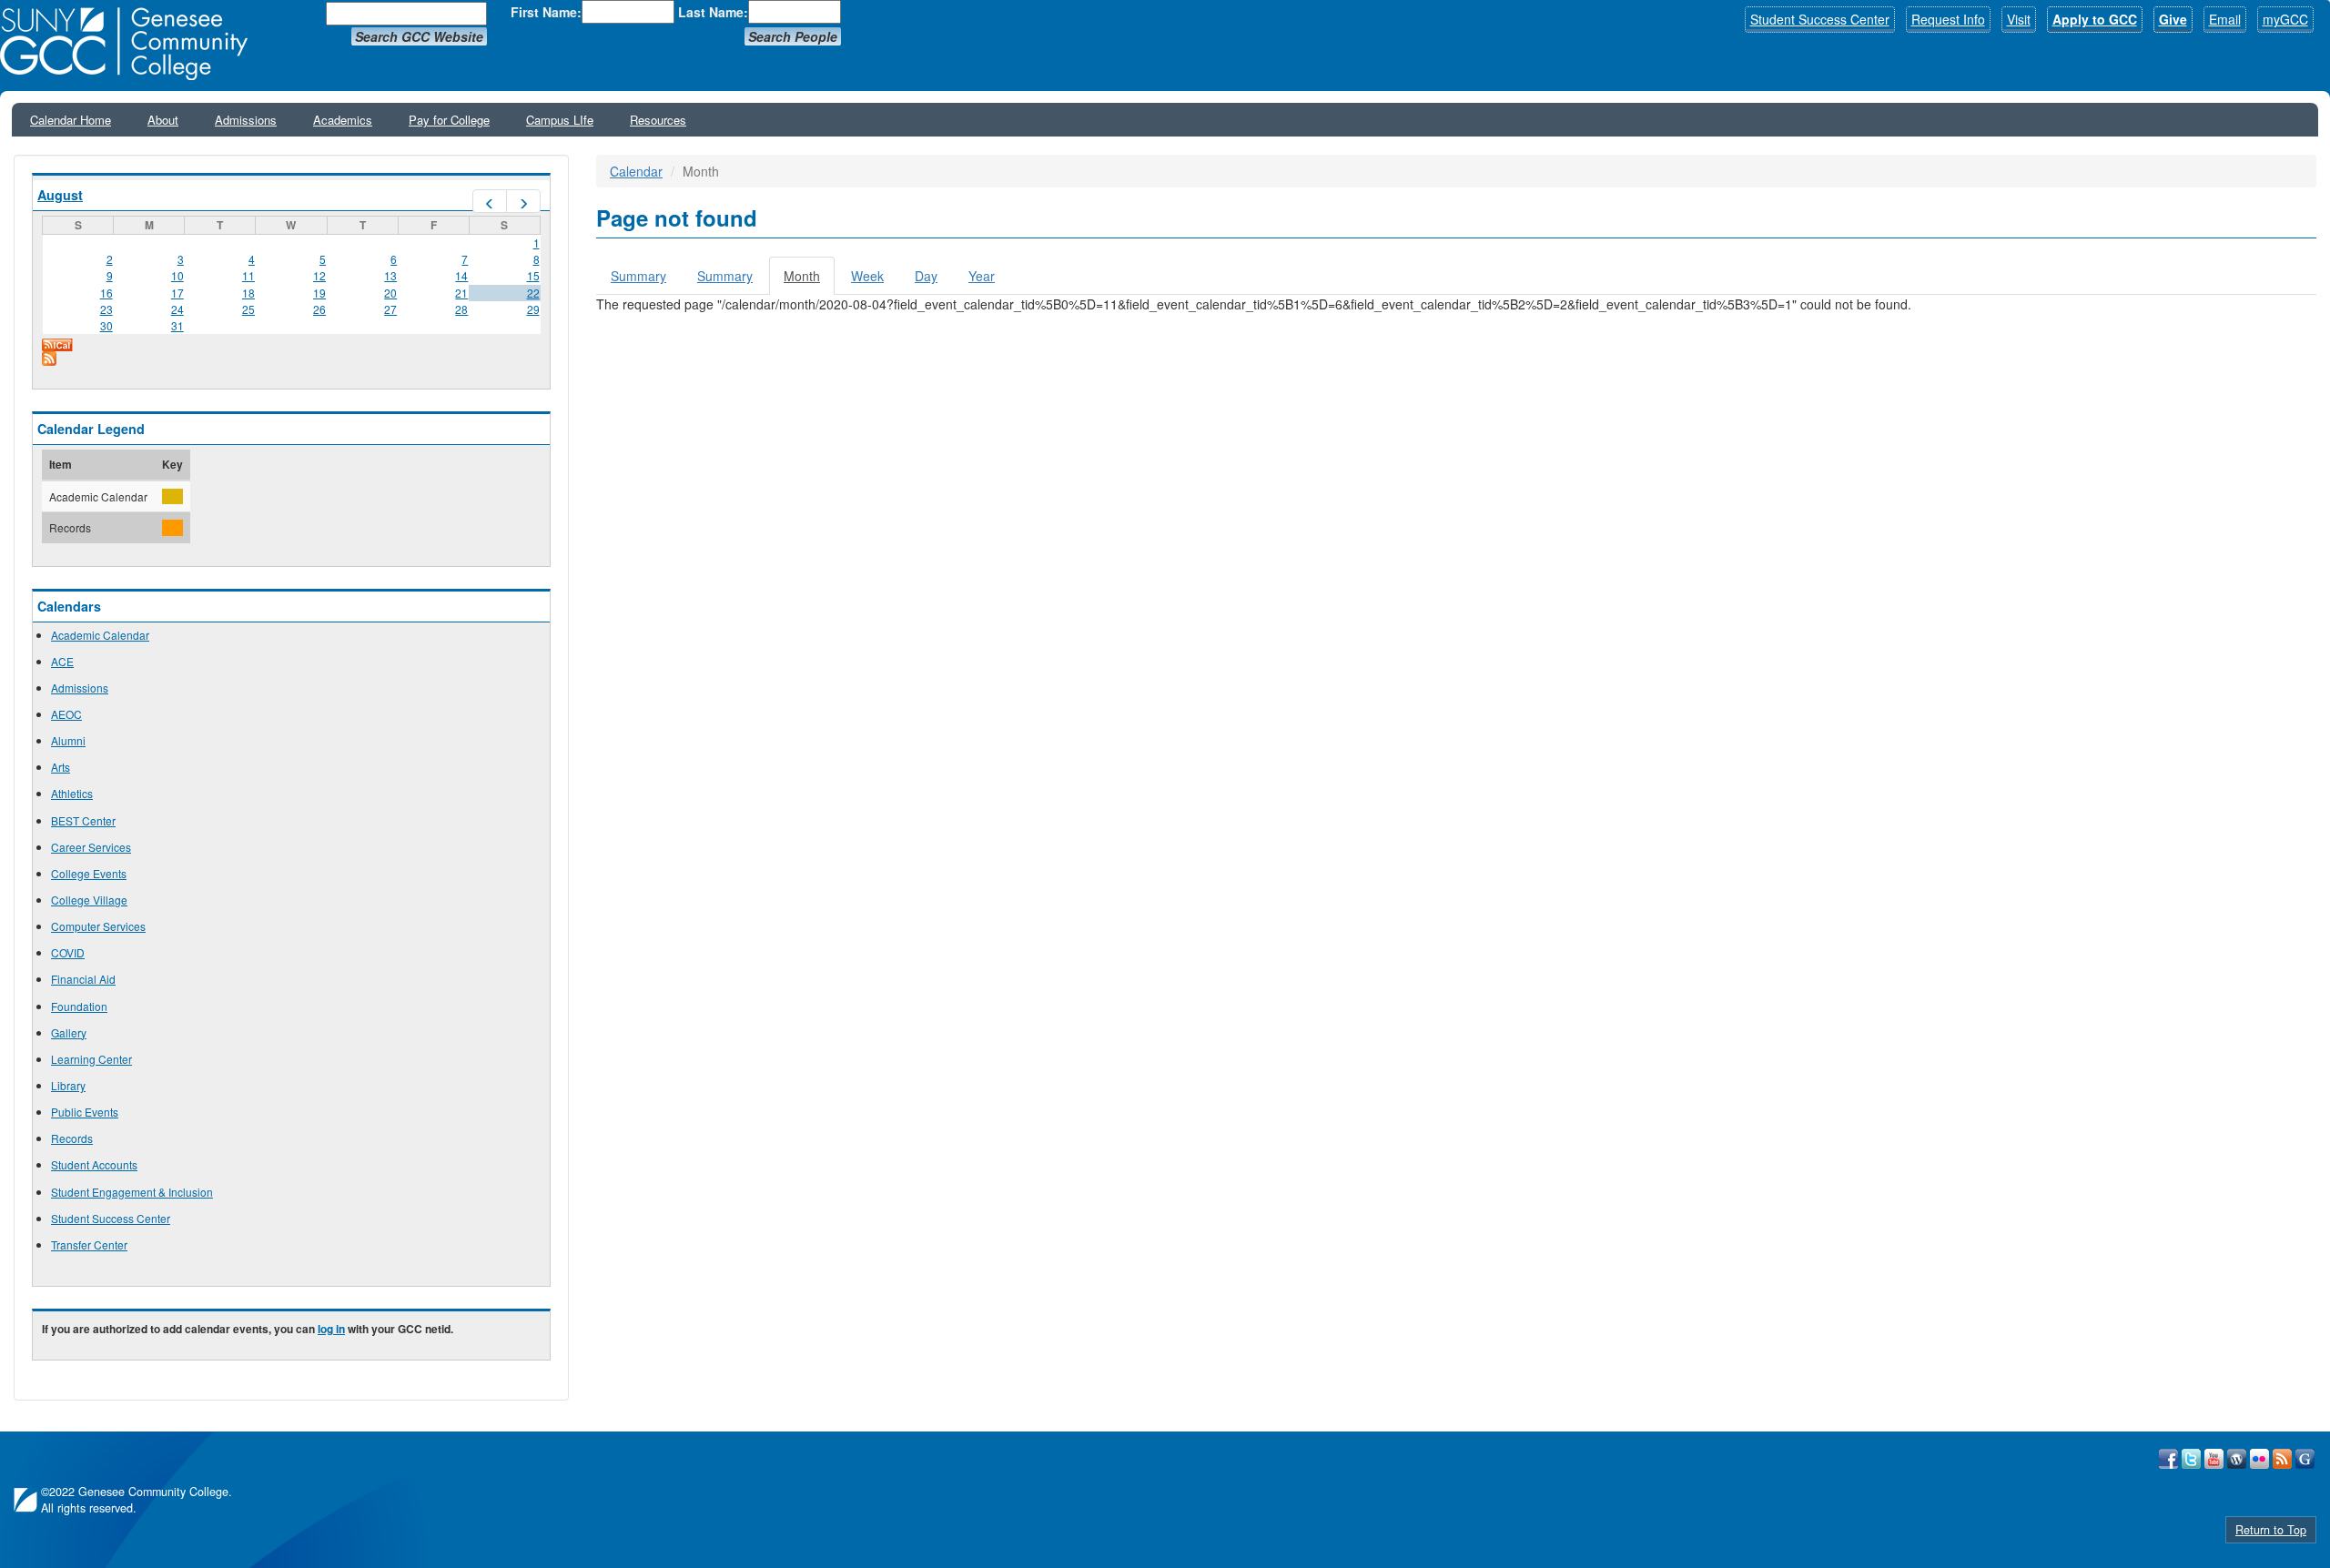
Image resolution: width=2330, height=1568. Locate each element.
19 (319, 293)
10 (177, 275)
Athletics (72, 793)
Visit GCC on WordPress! (2237, 1459)
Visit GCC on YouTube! (2214, 1459)
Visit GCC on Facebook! (2168, 1459)
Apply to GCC (2095, 19)
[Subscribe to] (291, 359)
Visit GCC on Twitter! (2191, 1459)
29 (533, 309)
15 (533, 275)
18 (248, 293)
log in (331, 1329)
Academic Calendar (100, 635)
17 (177, 293)
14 (461, 275)
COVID (68, 952)
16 (106, 293)
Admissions (246, 120)
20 (390, 293)
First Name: (546, 12)
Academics (343, 120)
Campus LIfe (560, 120)
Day (926, 276)
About (163, 120)
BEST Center (83, 820)
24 (177, 309)
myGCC (2285, 19)
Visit (2019, 19)
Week (867, 276)
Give (2173, 19)
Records (72, 1138)
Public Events (85, 1112)
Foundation (79, 1006)
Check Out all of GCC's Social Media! (2305, 1459)
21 (461, 293)
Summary (638, 276)
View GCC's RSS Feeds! (2282, 1459)
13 (390, 275)
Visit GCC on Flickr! (2259, 1459)
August (60, 195)
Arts (61, 767)
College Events (89, 873)
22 (533, 293)
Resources (658, 120)
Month (809, 281)
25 (248, 309)
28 (461, 309)
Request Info (1948, 19)
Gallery (69, 1032)
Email (2225, 19)
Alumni (68, 740)
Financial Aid (83, 979)
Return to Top (2271, 1530)
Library (68, 1085)
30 (106, 325)
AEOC (66, 714)
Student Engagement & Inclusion (132, 1192)
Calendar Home (71, 120)
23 (106, 309)
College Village (89, 900)
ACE (62, 661)
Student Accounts (94, 1164)
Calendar (636, 171)
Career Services (91, 847)
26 (319, 309)
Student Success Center (1820, 19)
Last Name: (713, 12)
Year (982, 276)
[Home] (130, 44)
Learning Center (91, 1059)
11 (248, 275)
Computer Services (98, 926)
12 (319, 275)
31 (177, 325)
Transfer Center (89, 1244)
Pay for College (449, 120)
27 (390, 309)
